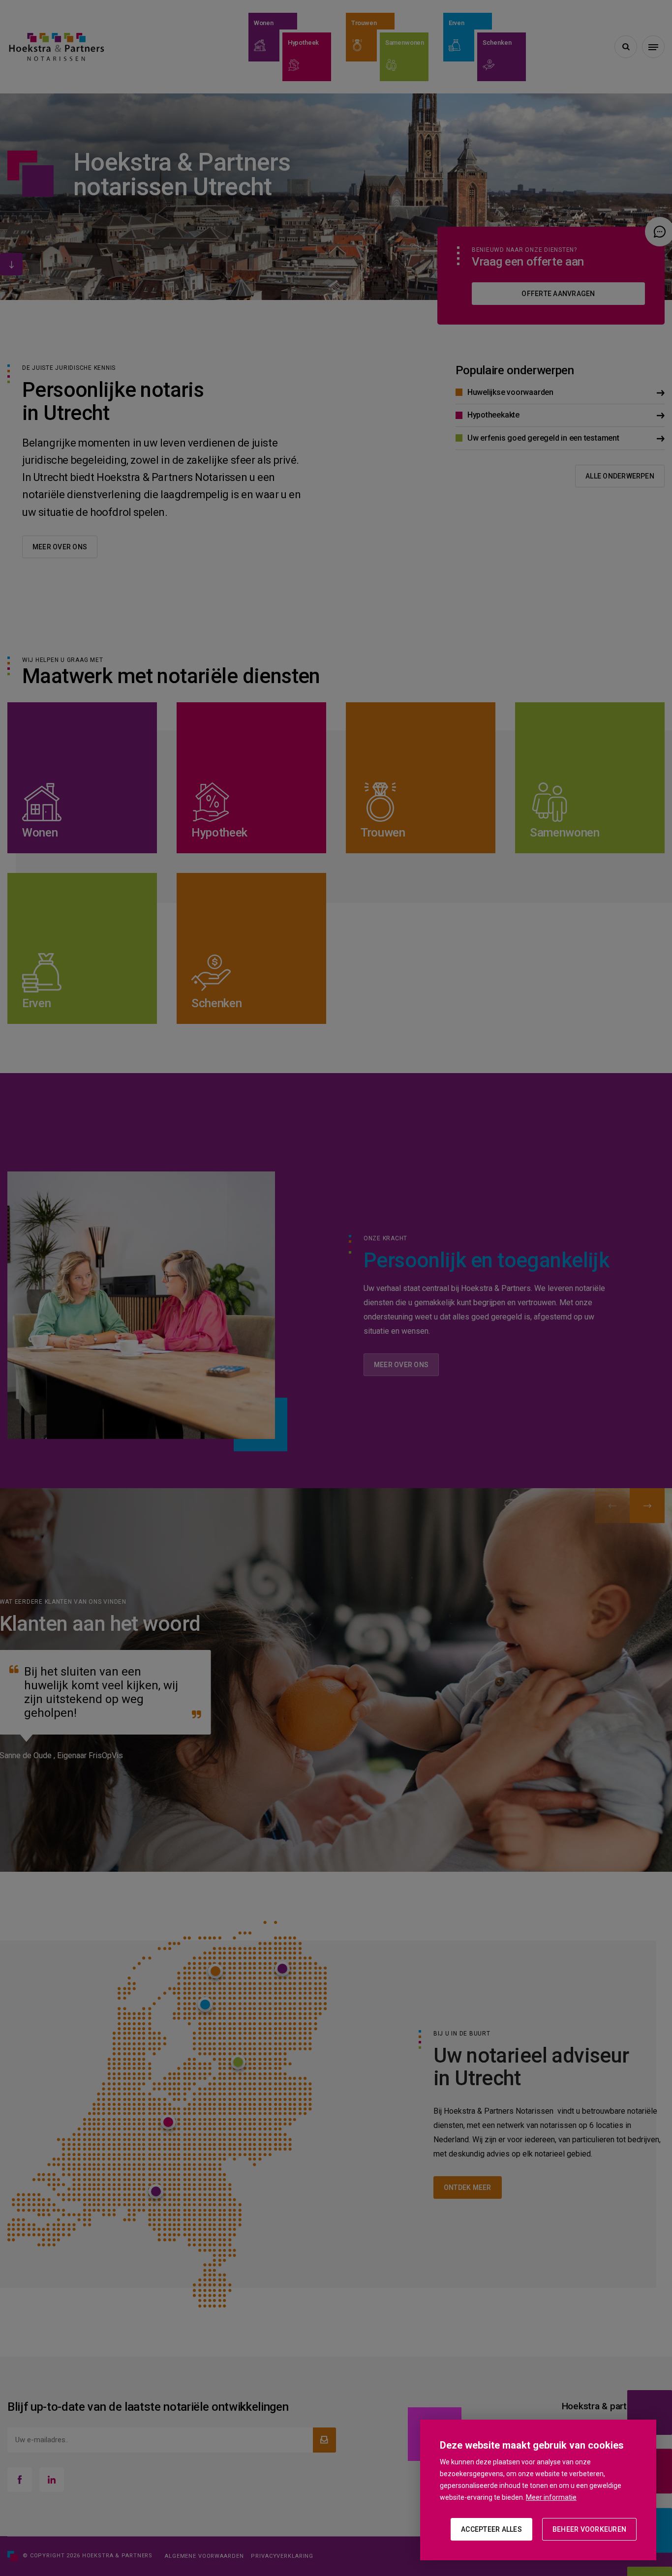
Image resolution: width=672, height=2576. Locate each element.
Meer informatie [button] (551, 2497)
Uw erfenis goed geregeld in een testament (543, 438)
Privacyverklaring (282, 2556)
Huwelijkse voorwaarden (510, 392)
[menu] (653, 47)
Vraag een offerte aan (528, 262)
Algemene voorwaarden (204, 2556)
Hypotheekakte (493, 415)
